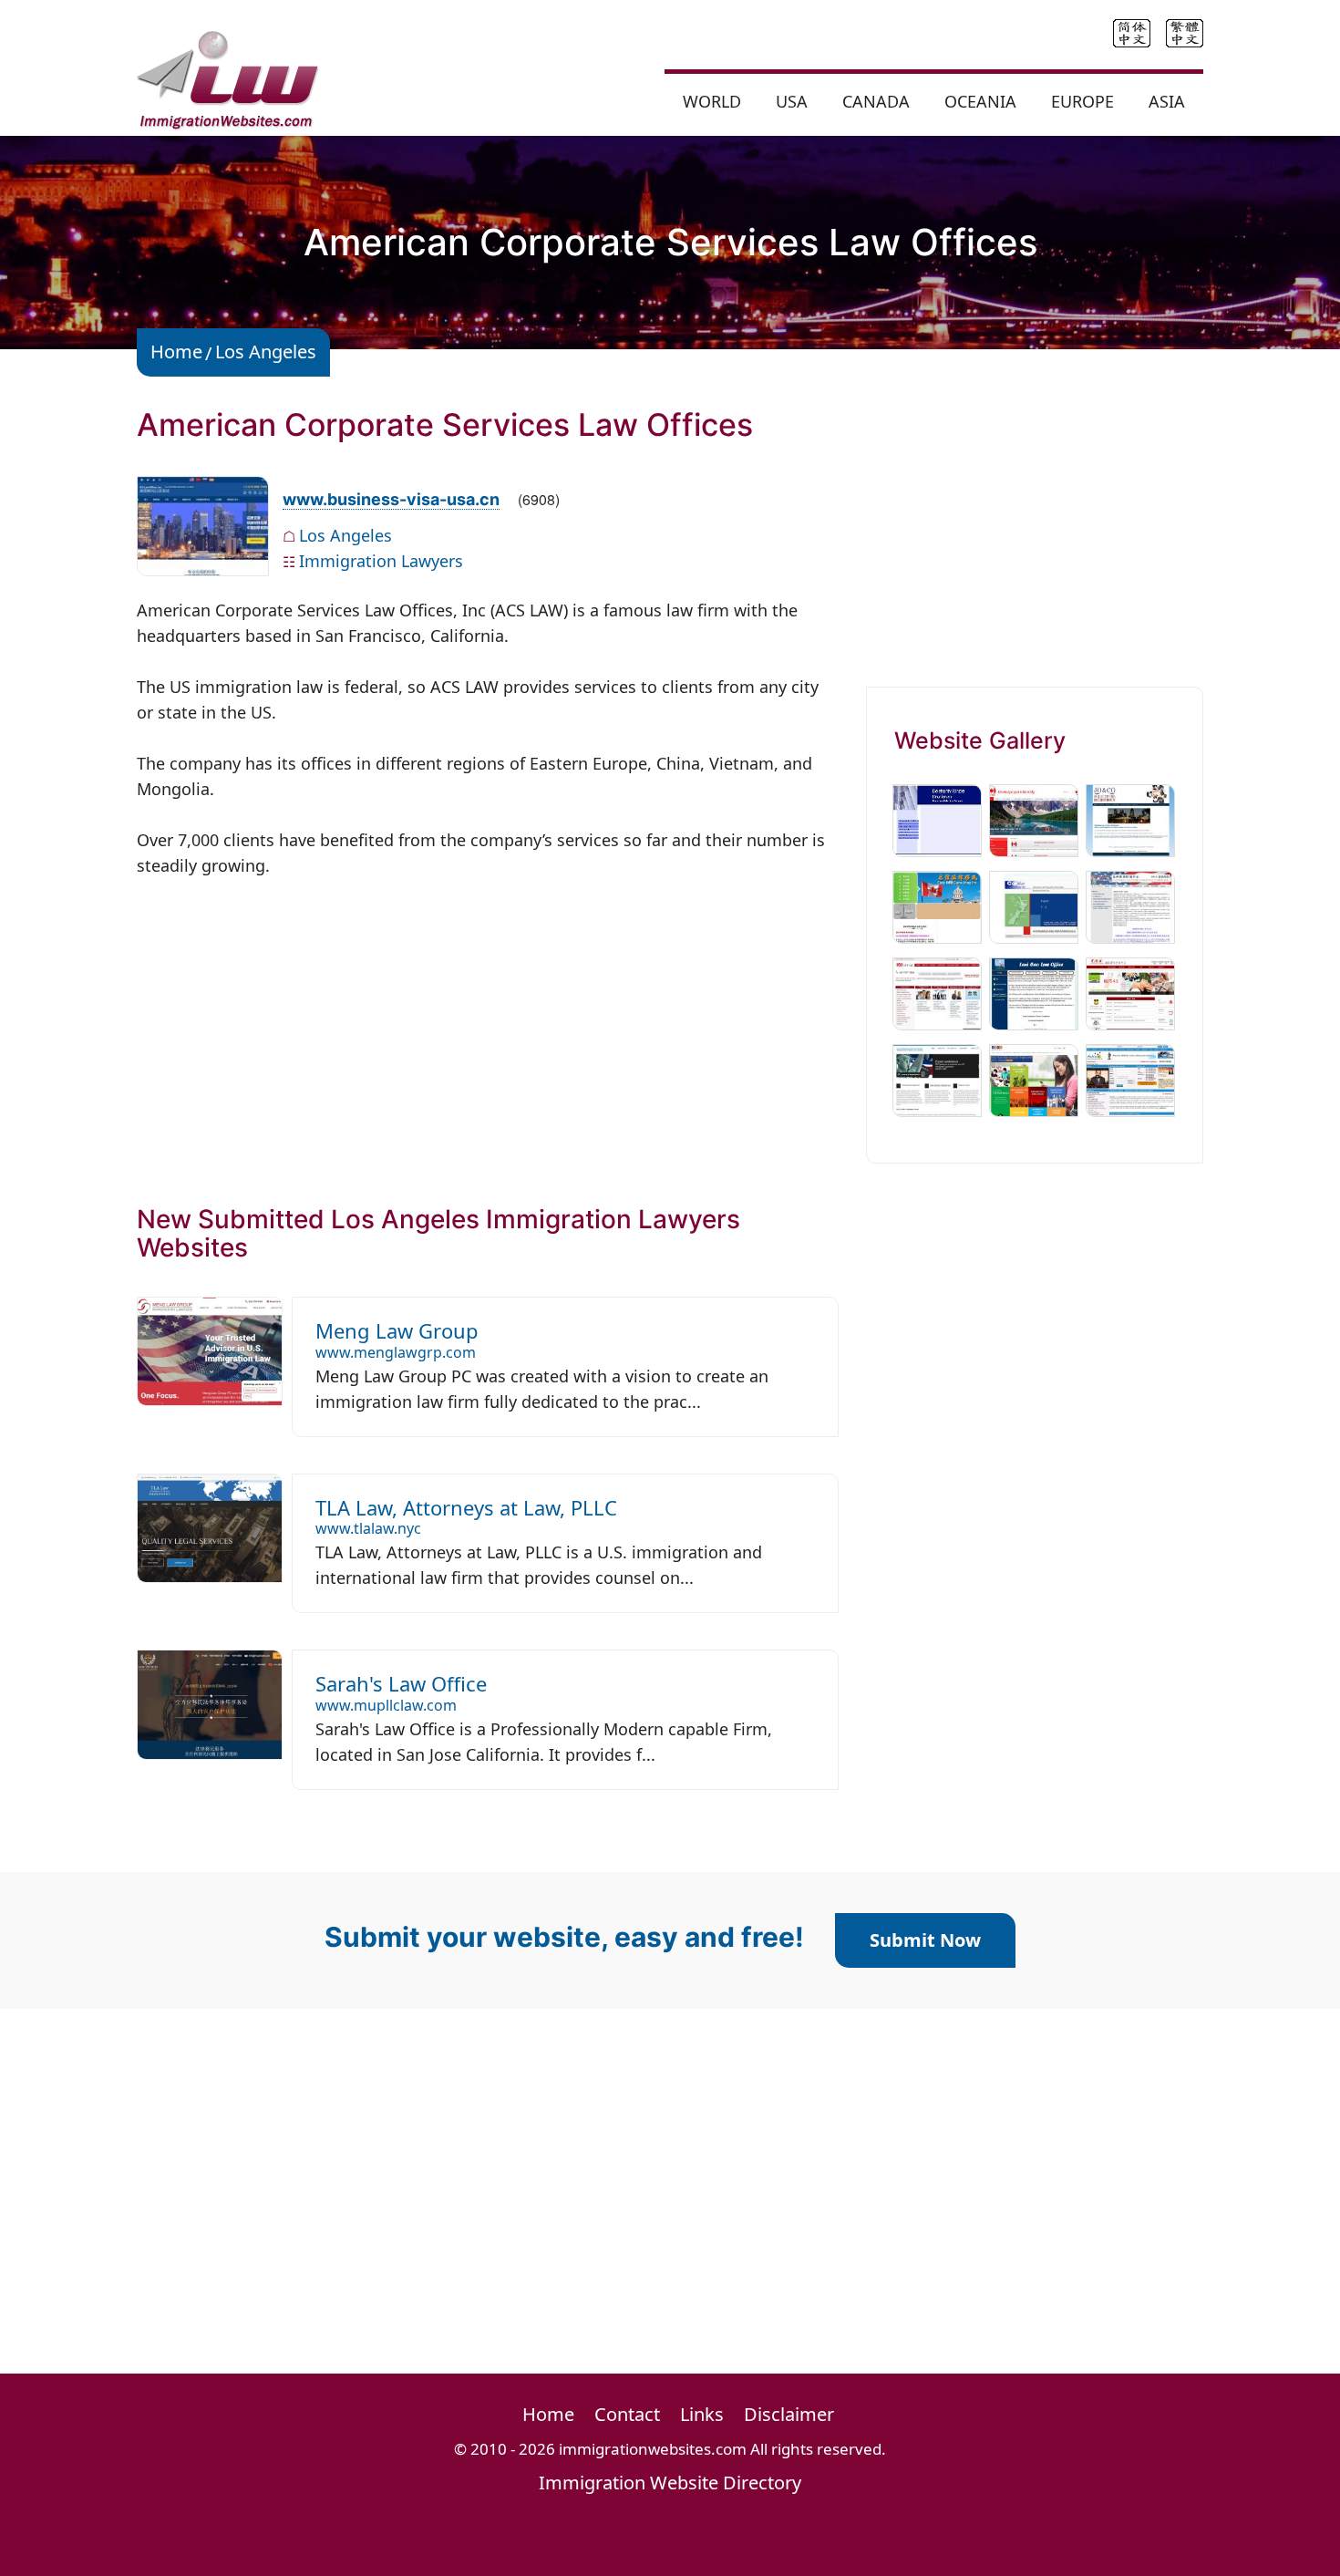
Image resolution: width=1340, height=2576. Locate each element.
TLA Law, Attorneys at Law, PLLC (466, 1507)
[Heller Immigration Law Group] (937, 1079)
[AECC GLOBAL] (1034, 1079)
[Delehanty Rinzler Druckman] (937, 819)
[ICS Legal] (937, 992)
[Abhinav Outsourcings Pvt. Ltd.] (1130, 1079)
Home (176, 352)
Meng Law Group (397, 1330)
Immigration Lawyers (381, 561)
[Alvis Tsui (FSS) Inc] (1130, 992)
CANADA (876, 101)
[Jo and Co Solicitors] (1130, 819)
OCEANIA (980, 101)
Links (702, 2414)
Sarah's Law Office (401, 1683)
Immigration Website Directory (670, 2483)
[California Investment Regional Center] (1130, 905)
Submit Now (925, 1940)
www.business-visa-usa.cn (391, 499)
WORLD (712, 101)
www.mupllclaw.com (386, 1705)
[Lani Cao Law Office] (1034, 992)
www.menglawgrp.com (396, 1352)
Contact (627, 2414)
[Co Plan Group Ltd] (1034, 905)
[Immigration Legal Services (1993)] (1034, 819)
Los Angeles (266, 352)
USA (792, 101)
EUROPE (1082, 101)
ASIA (1167, 101)
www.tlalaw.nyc (368, 1528)
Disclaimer (789, 2414)
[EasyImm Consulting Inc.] (937, 905)
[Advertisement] (488, 1029)
